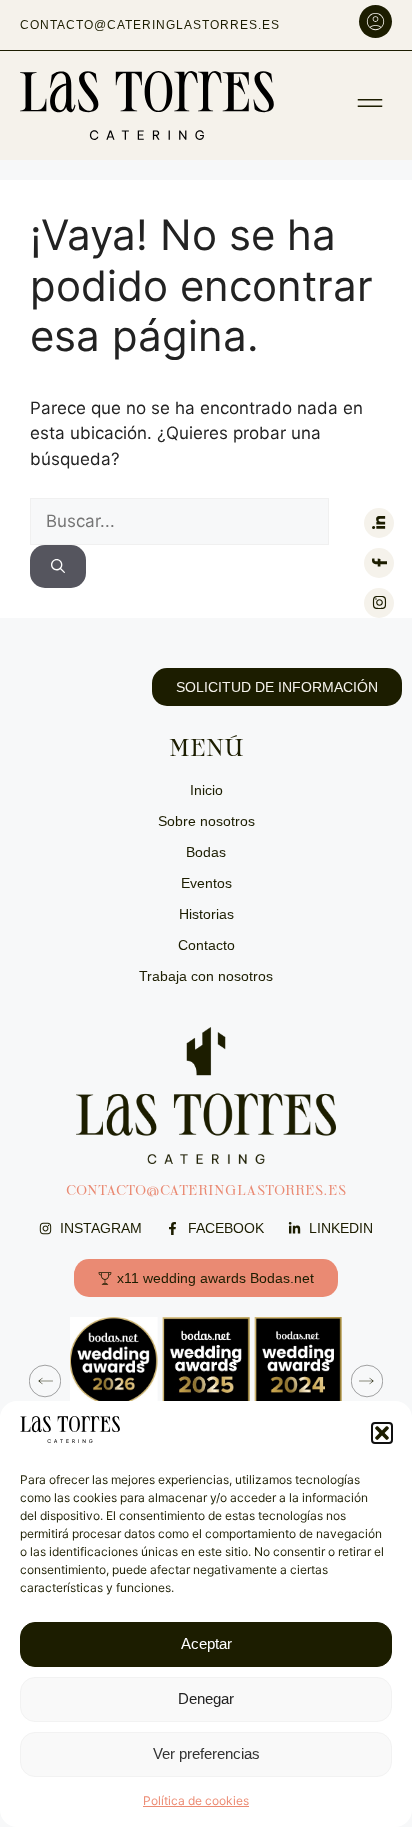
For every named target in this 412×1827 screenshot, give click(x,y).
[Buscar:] (179, 521)
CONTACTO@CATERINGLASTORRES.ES (206, 1190)
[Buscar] (58, 566)
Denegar (206, 1698)
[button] (382, 1433)
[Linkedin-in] (379, 523)
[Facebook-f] (379, 563)
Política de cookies (196, 1800)
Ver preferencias (206, 1753)
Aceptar (206, 1643)
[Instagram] (379, 603)
